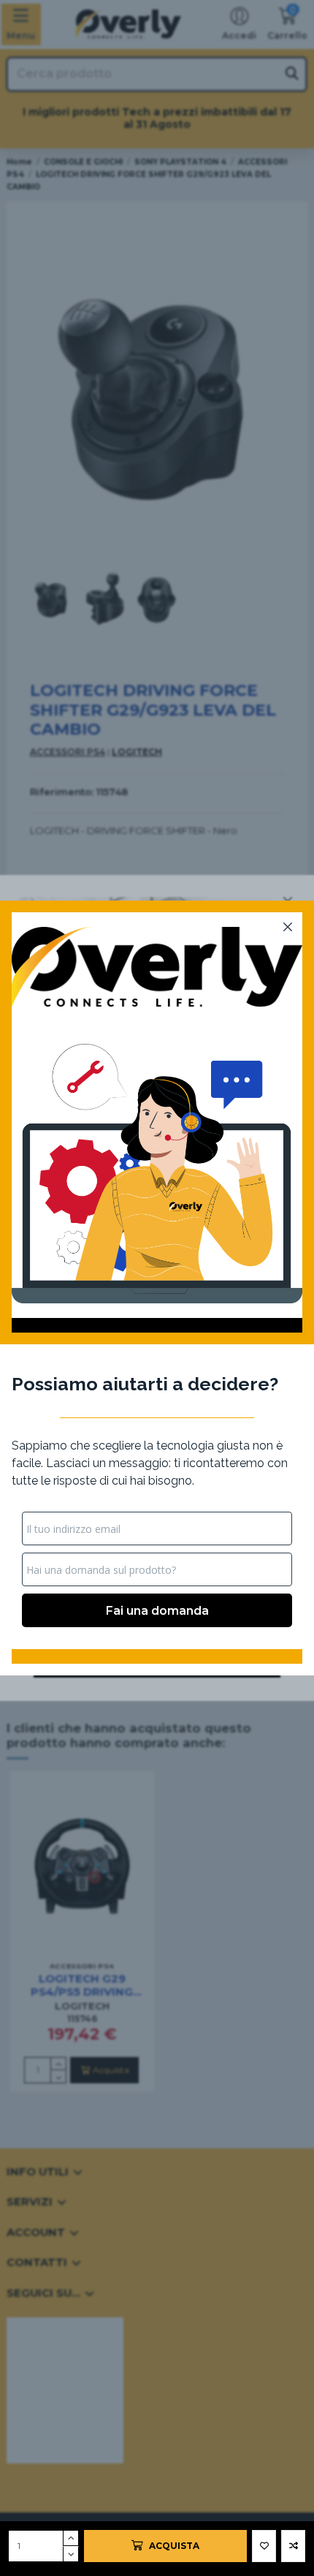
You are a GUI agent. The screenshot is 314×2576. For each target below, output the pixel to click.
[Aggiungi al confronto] (293, 2546)
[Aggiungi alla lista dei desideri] (264, 2546)
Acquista (174, 2546)
